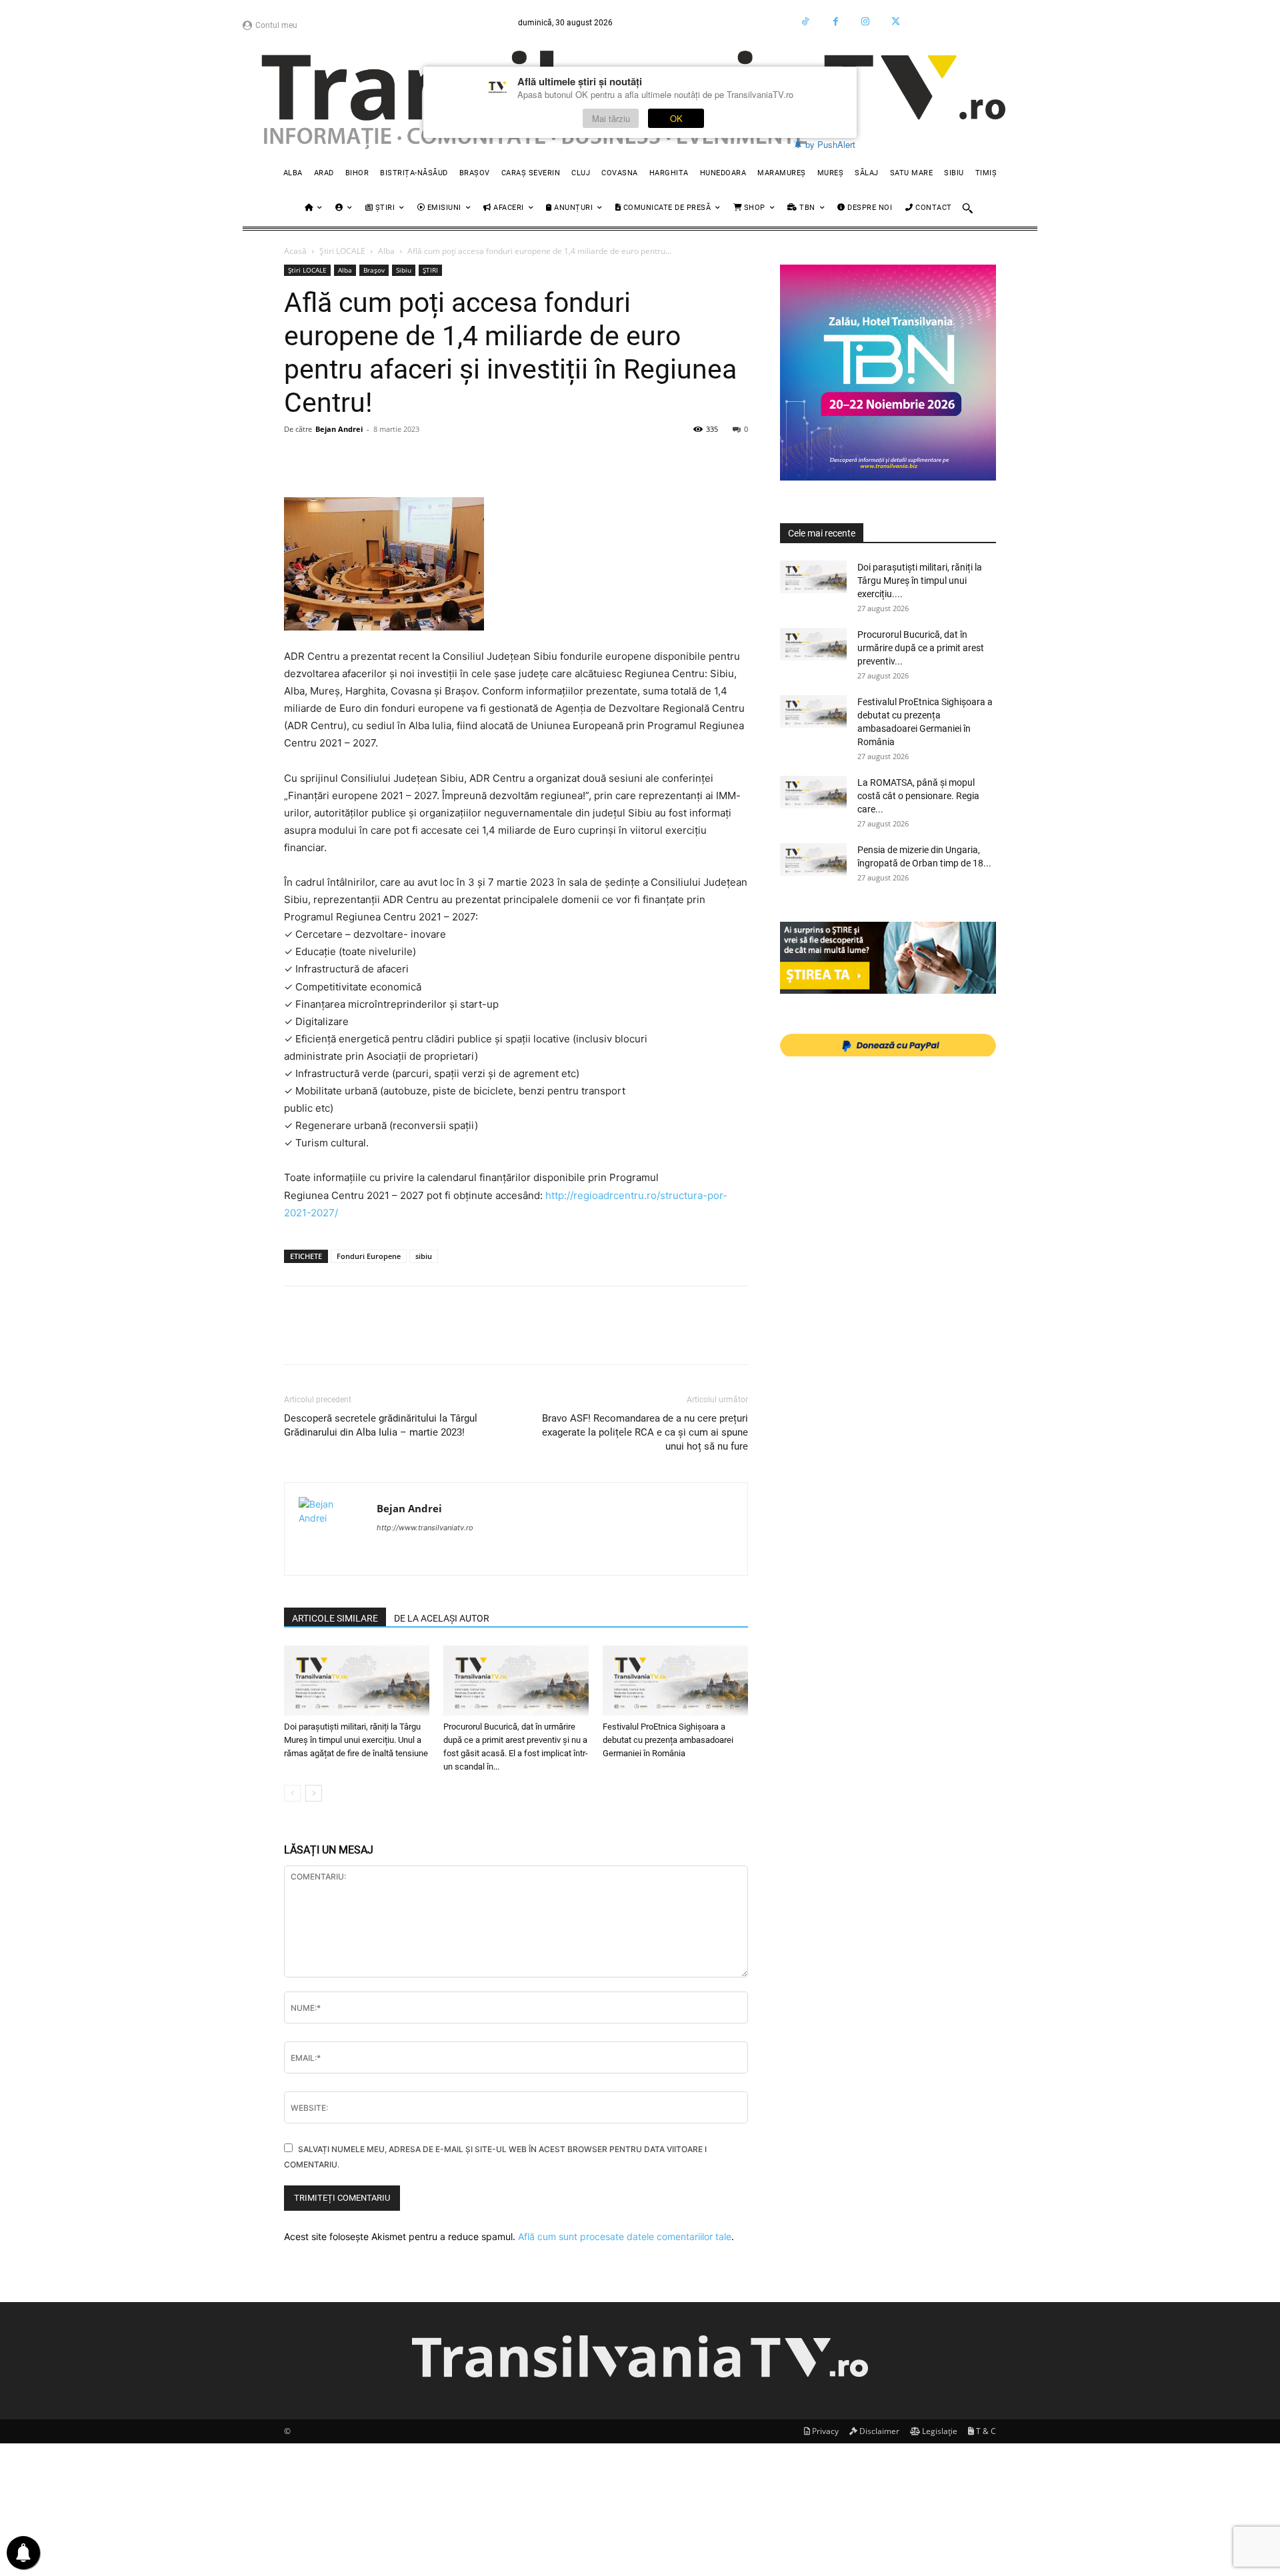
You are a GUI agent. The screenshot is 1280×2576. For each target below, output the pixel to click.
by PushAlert (830, 144)
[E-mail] (481, 459)
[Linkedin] (420, 459)
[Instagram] (866, 22)
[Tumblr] (543, 459)
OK (676, 118)
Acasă (295, 251)
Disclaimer (878, 2431)
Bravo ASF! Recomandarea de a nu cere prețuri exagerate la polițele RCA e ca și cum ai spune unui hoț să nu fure (645, 1432)
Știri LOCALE (342, 251)
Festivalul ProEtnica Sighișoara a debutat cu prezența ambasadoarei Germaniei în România (668, 1740)
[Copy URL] (635, 459)
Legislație (939, 2431)
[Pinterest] (359, 459)
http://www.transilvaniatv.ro (425, 1528)
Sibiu (404, 270)
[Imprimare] (512, 459)
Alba (386, 251)
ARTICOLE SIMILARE (335, 1618)
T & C (985, 2431)
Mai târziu (611, 118)
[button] (967, 208)
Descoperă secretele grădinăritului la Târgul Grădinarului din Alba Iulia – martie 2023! (381, 1425)
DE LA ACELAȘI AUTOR (442, 1618)
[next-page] (314, 1793)
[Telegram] (573, 459)
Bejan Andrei (339, 429)
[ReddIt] (451, 459)
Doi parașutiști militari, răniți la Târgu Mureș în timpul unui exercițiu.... (920, 581)
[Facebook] (836, 22)
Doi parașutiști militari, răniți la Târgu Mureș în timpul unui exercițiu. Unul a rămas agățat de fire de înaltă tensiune (356, 1740)
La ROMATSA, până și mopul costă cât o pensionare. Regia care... (918, 796)
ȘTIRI (430, 270)
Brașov (374, 270)
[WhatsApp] (389, 459)
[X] (328, 459)
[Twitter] (896, 22)
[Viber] (604, 459)
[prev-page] (292, 1793)
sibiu (424, 1256)
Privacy (824, 2431)
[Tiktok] (806, 22)
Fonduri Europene (369, 1256)
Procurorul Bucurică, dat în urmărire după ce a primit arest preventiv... (921, 648)
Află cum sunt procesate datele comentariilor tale (625, 2236)
